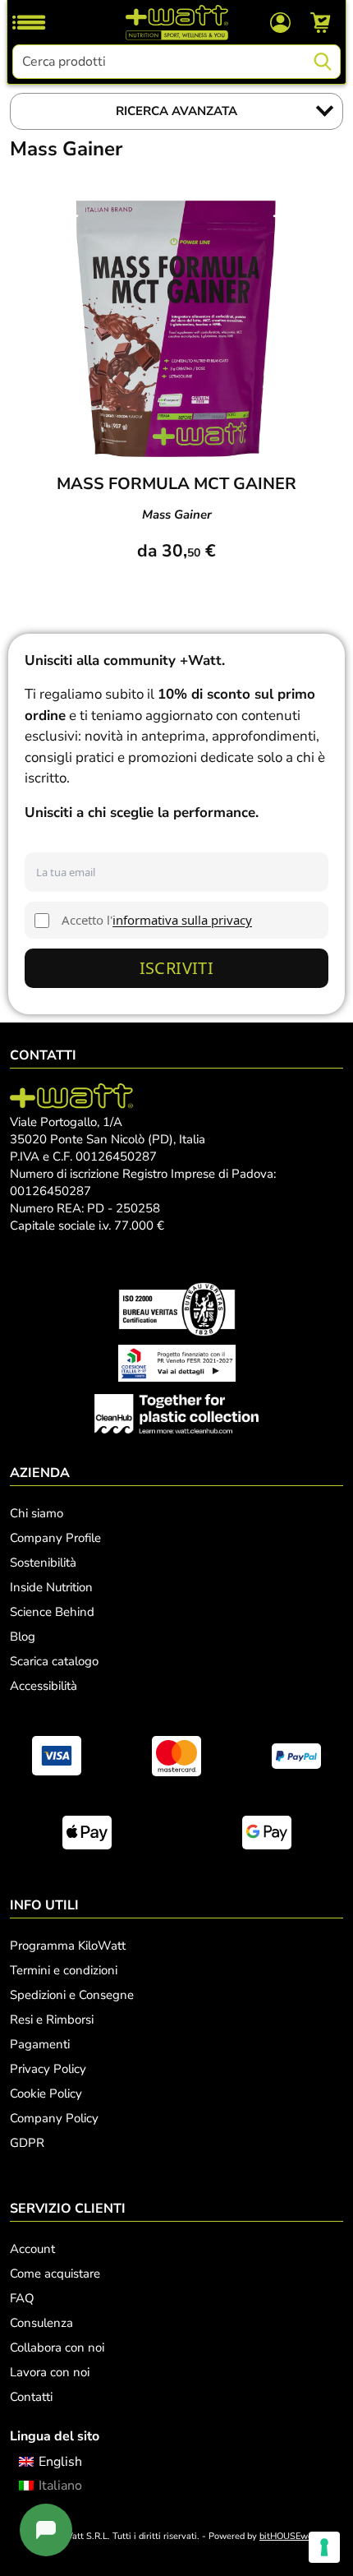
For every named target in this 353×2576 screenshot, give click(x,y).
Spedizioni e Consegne (72, 1995)
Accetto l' (157, 920)
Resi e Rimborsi (52, 2020)
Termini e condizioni (64, 1970)
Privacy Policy (48, 2069)
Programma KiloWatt (68, 1946)
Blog (23, 1637)
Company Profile (55, 1538)
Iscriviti (177, 968)
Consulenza (41, 2323)
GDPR (27, 2143)
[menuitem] (50, 2462)
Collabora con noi (57, 2347)
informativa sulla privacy (182, 920)
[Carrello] (321, 22)
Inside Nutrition (51, 1587)
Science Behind (52, 1612)
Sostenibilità (43, 1563)
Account (32, 2249)
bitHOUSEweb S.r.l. (299, 2536)
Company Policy (54, 2118)
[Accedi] (280, 21)
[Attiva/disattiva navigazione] (29, 22)
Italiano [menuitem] (60, 2486)
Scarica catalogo (54, 1661)
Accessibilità (44, 1686)
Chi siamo (37, 1513)
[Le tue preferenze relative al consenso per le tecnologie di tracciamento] (324, 2547)
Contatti (31, 2397)
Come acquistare (55, 2274)
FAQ (22, 2298)
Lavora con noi (50, 2372)
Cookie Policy (46, 2094)
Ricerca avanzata (176, 111)
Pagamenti (40, 2044)
